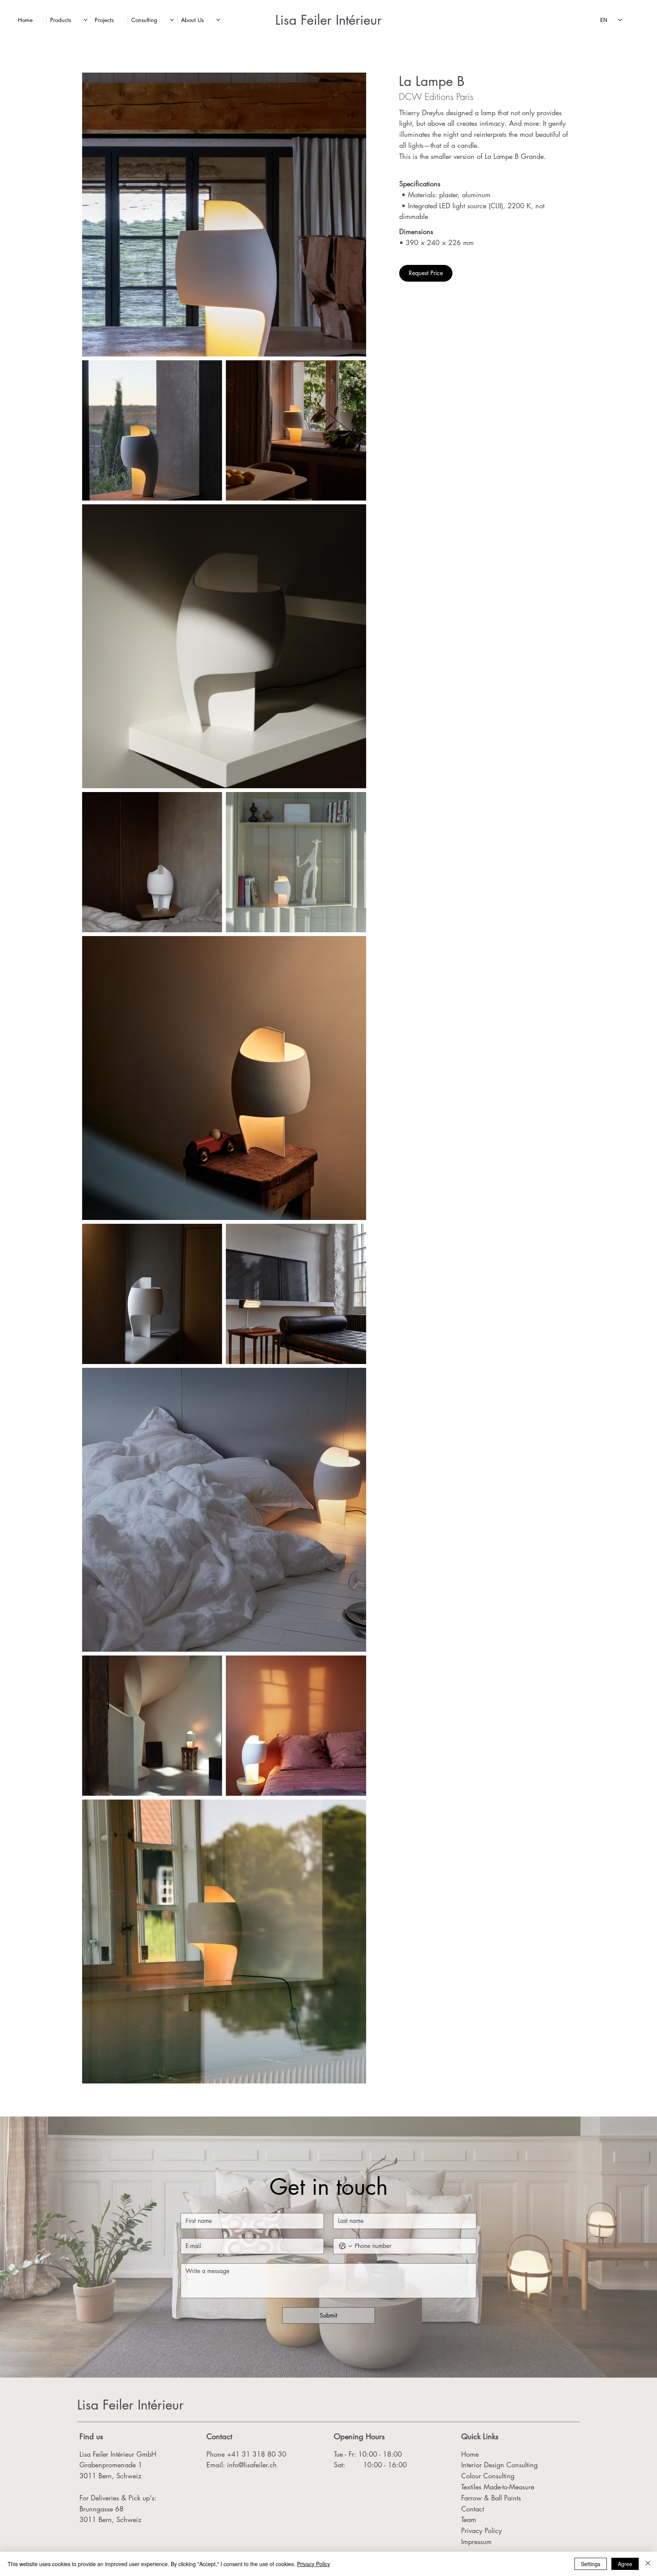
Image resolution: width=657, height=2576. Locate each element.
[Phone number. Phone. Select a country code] (346, 2246)
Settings (591, 2564)
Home (470, 2454)
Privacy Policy (482, 2530)
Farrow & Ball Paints (491, 2498)
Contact (473, 2509)
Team (469, 2519)
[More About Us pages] (218, 20)
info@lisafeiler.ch (252, 2465)
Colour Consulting (488, 2476)
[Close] (648, 2564)
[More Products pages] (86, 20)
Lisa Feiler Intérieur (328, 20)
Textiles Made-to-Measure (498, 2487)
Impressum (478, 2541)
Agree (625, 2564)
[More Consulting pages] (172, 20)
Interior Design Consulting (499, 2465)
